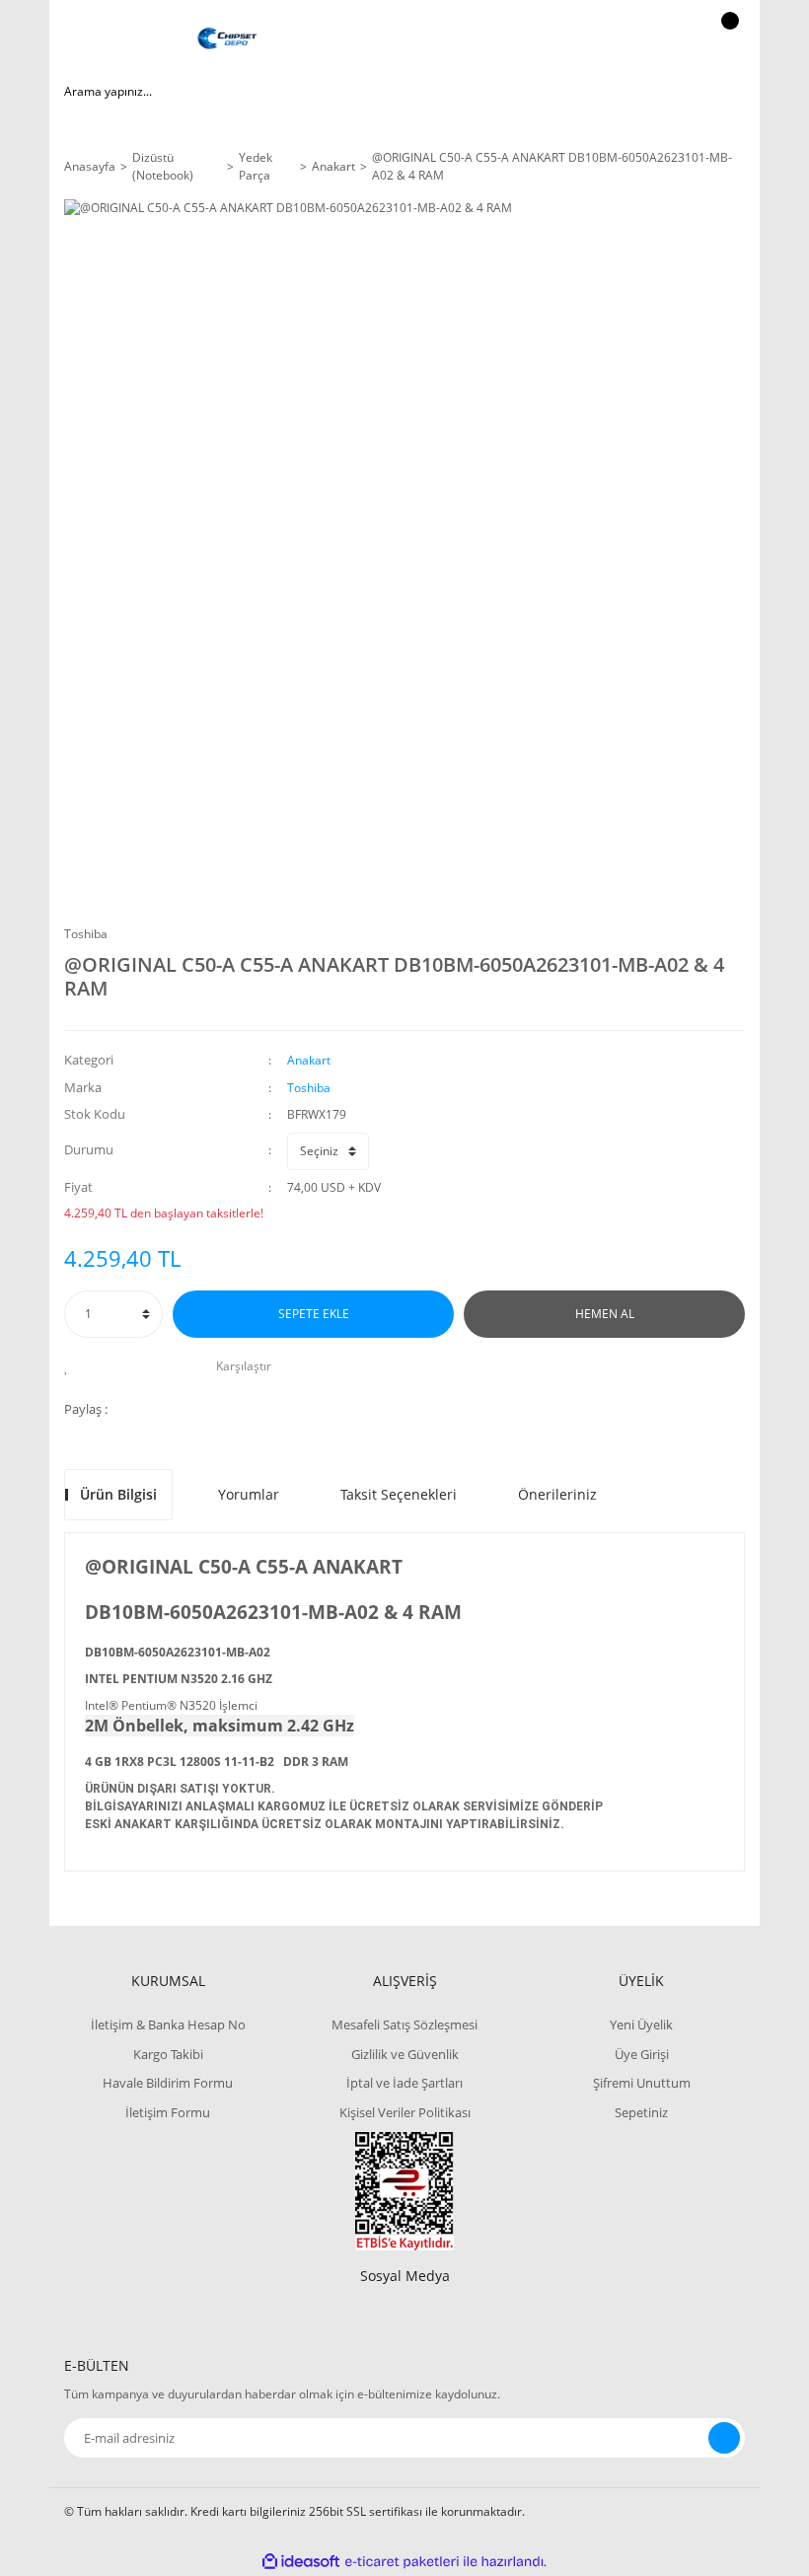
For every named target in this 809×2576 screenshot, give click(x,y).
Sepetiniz (641, 2112)
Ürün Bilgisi (118, 1494)
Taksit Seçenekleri (399, 1494)
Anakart (309, 1060)
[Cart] (727, 39)
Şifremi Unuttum (642, 2083)
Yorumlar (249, 1494)
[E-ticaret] (402, 2562)
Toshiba (86, 934)
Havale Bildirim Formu (168, 2083)
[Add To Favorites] (72, 1366)
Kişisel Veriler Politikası (405, 2112)
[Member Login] (662, 39)
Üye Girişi (642, 2054)
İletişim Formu (168, 2112)
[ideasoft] (301, 2562)
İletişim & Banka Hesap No (168, 2024)
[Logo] (227, 39)
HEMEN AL (605, 1314)
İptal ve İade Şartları (404, 2083)
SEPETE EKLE (314, 1314)
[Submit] (724, 2438)
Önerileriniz (557, 1494)
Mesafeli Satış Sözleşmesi (404, 2024)
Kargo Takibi (168, 2054)
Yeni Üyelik (641, 2024)
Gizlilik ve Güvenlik (405, 2054)
